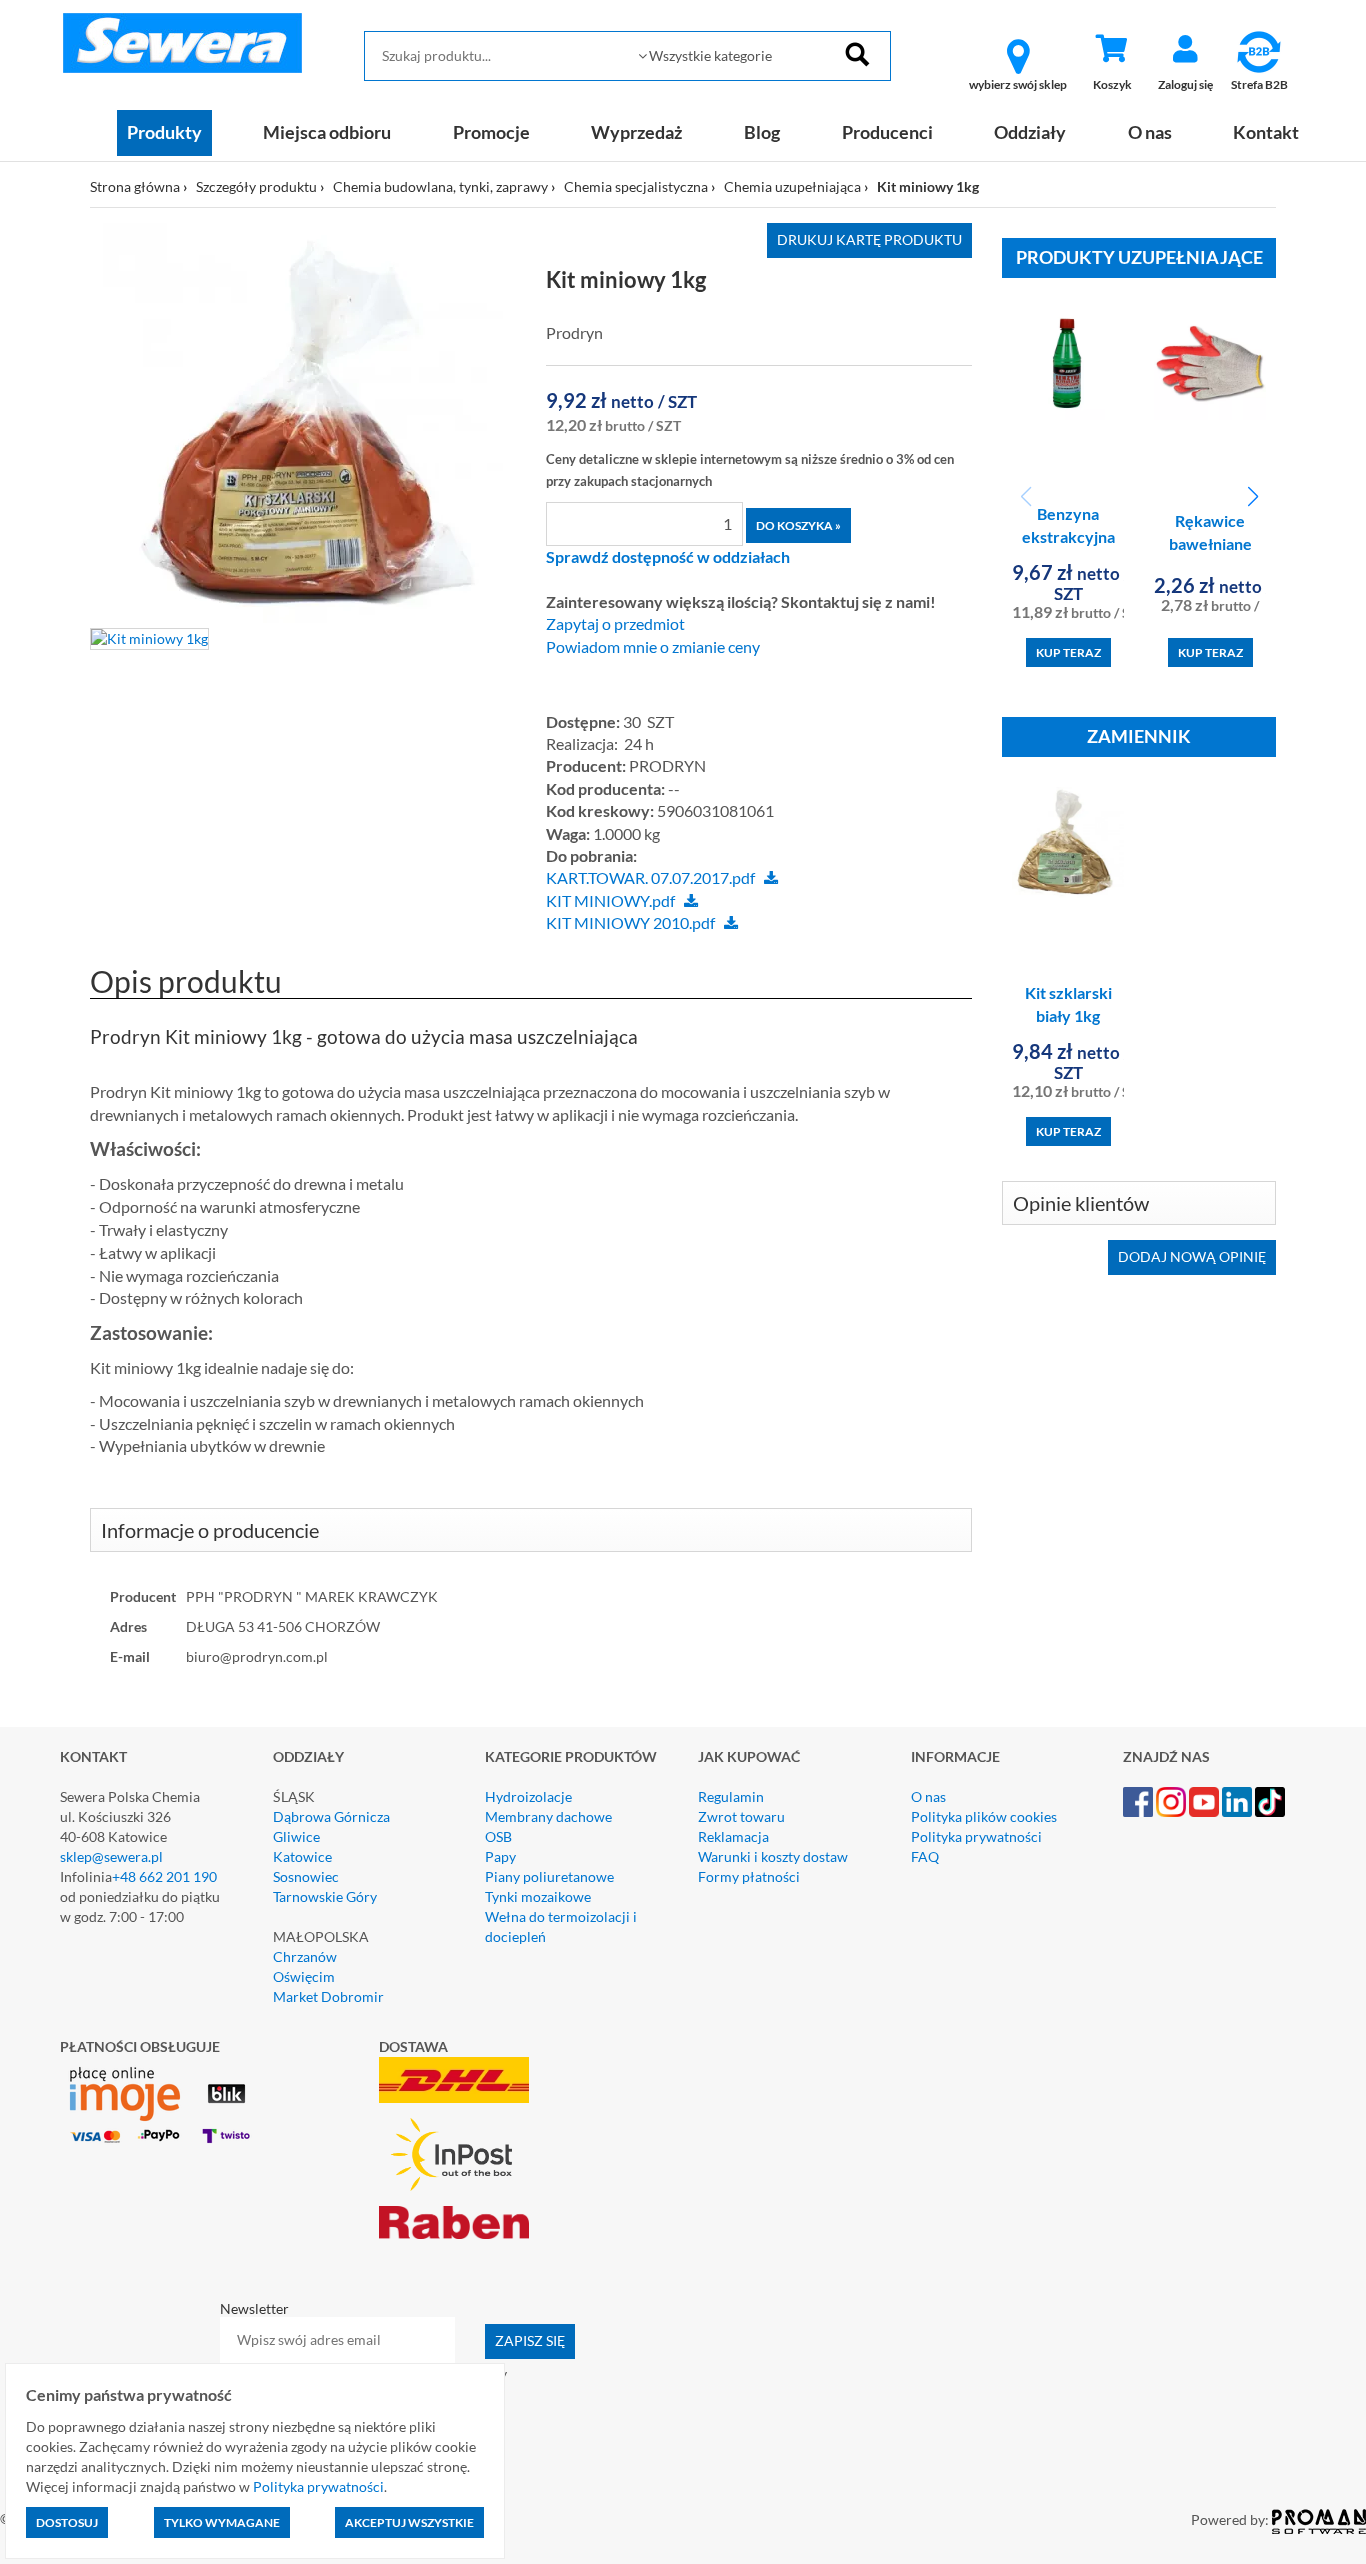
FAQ (925, 1856)
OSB (498, 1836)
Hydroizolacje (528, 1796)
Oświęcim (304, 1976)
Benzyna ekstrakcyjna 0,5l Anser (1068, 536)
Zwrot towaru (741, 1816)
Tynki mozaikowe (538, 1896)
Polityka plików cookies (984, 1816)
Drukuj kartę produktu (869, 239)
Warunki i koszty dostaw (773, 1856)
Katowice (302, 1856)
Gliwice (296, 1836)
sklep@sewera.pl (111, 1856)
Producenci (887, 132)
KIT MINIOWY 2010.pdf (630, 923)
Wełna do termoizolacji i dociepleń (561, 1926)
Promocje (491, 132)
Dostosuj (67, 2522)
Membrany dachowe (548, 1816)
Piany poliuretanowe (549, 1876)
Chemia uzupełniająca (792, 186)
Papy (500, 1856)
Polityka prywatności (976, 1836)
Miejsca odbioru (327, 132)
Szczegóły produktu (256, 186)
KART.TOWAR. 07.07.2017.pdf (650, 878)
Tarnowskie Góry (325, 1896)
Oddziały (1030, 132)
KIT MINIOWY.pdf (610, 901)
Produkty (164, 132)
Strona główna (135, 186)
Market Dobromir (328, 1996)
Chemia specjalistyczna (636, 186)
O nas (1150, 132)
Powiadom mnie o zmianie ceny (653, 647)
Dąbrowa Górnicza (331, 1816)
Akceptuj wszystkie (409, 2522)
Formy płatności (749, 1876)
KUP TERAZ (1068, 652)
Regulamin (731, 1796)
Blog (762, 132)
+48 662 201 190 (164, 1876)
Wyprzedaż (636, 132)
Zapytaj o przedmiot (615, 624)
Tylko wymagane (222, 2522)
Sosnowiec (306, 1876)
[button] (1252, 497)
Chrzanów (305, 1956)
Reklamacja (733, 1836)
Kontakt (1266, 132)
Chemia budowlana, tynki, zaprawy (440, 186)
